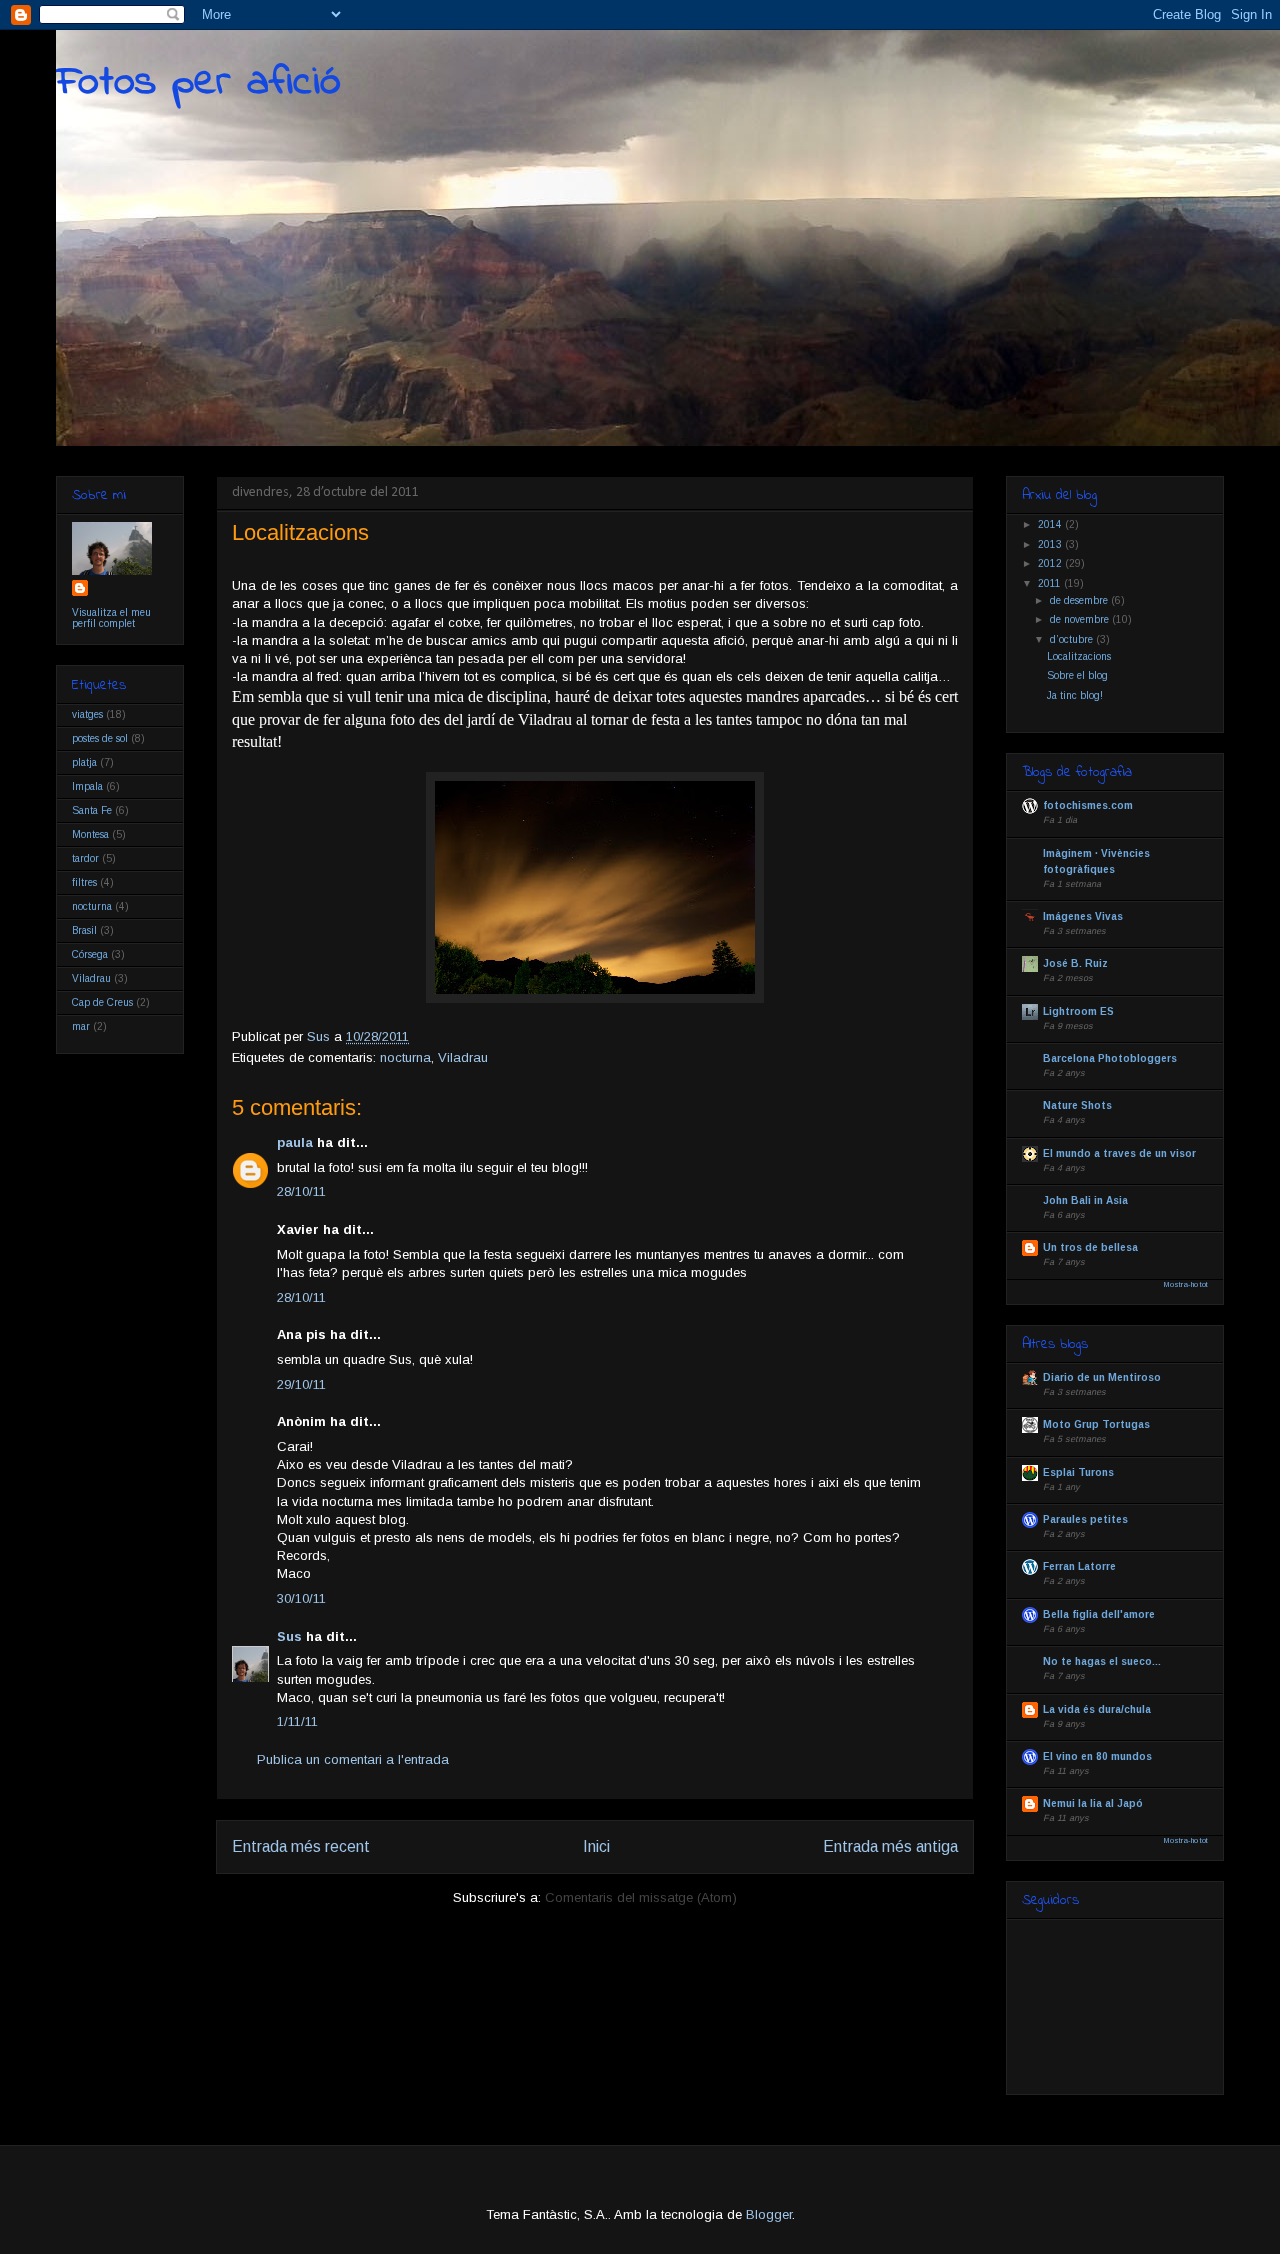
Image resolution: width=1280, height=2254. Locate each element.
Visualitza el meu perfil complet (111, 618)
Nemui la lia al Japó (1093, 1803)
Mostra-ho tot (1186, 1284)
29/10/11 (301, 1384)
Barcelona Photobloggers (1110, 1058)
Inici (596, 1846)
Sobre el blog (1077, 675)
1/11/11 (297, 1721)
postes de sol (100, 738)
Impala (87, 786)
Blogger (769, 2214)
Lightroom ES (1078, 1011)
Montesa (90, 834)
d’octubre (1073, 639)
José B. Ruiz (1075, 963)
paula (295, 1142)
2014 (1051, 524)
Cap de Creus (102, 1002)
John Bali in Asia (1085, 1200)
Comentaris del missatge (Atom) (641, 1897)
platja (84, 762)
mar (81, 1026)
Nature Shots (1077, 1105)
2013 (1051, 544)
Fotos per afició (198, 83)
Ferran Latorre (1079, 1566)
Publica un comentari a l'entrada (353, 1759)
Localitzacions (1079, 656)
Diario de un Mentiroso (1102, 1377)
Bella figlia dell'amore (1099, 1614)
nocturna (405, 1057)
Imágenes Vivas (1083, 916)
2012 (1051, 563)
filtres (84, 882)
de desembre (1080, 600)
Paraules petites (1085, 1519)
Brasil (84, 930)
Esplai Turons (1078, 1472)
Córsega (90, 954)
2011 (1051, 583)
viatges (87, 714)
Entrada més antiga (890, 1846)
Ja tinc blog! (1075, 695)
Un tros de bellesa (1090, 1247)
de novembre (1081, 619)
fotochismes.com (1088, 805)
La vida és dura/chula (1097, 1709)
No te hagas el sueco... (1102, 1661)
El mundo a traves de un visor (1119, 1153)
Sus (289, 1636)
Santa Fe (92, 810)
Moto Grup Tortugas (1096, 1424)
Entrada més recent (301, 1846)
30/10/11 (301, 1598)
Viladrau (463, 1057)
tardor (85, 858)
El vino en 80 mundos (1097, 1756)
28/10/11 (301, 1191)
